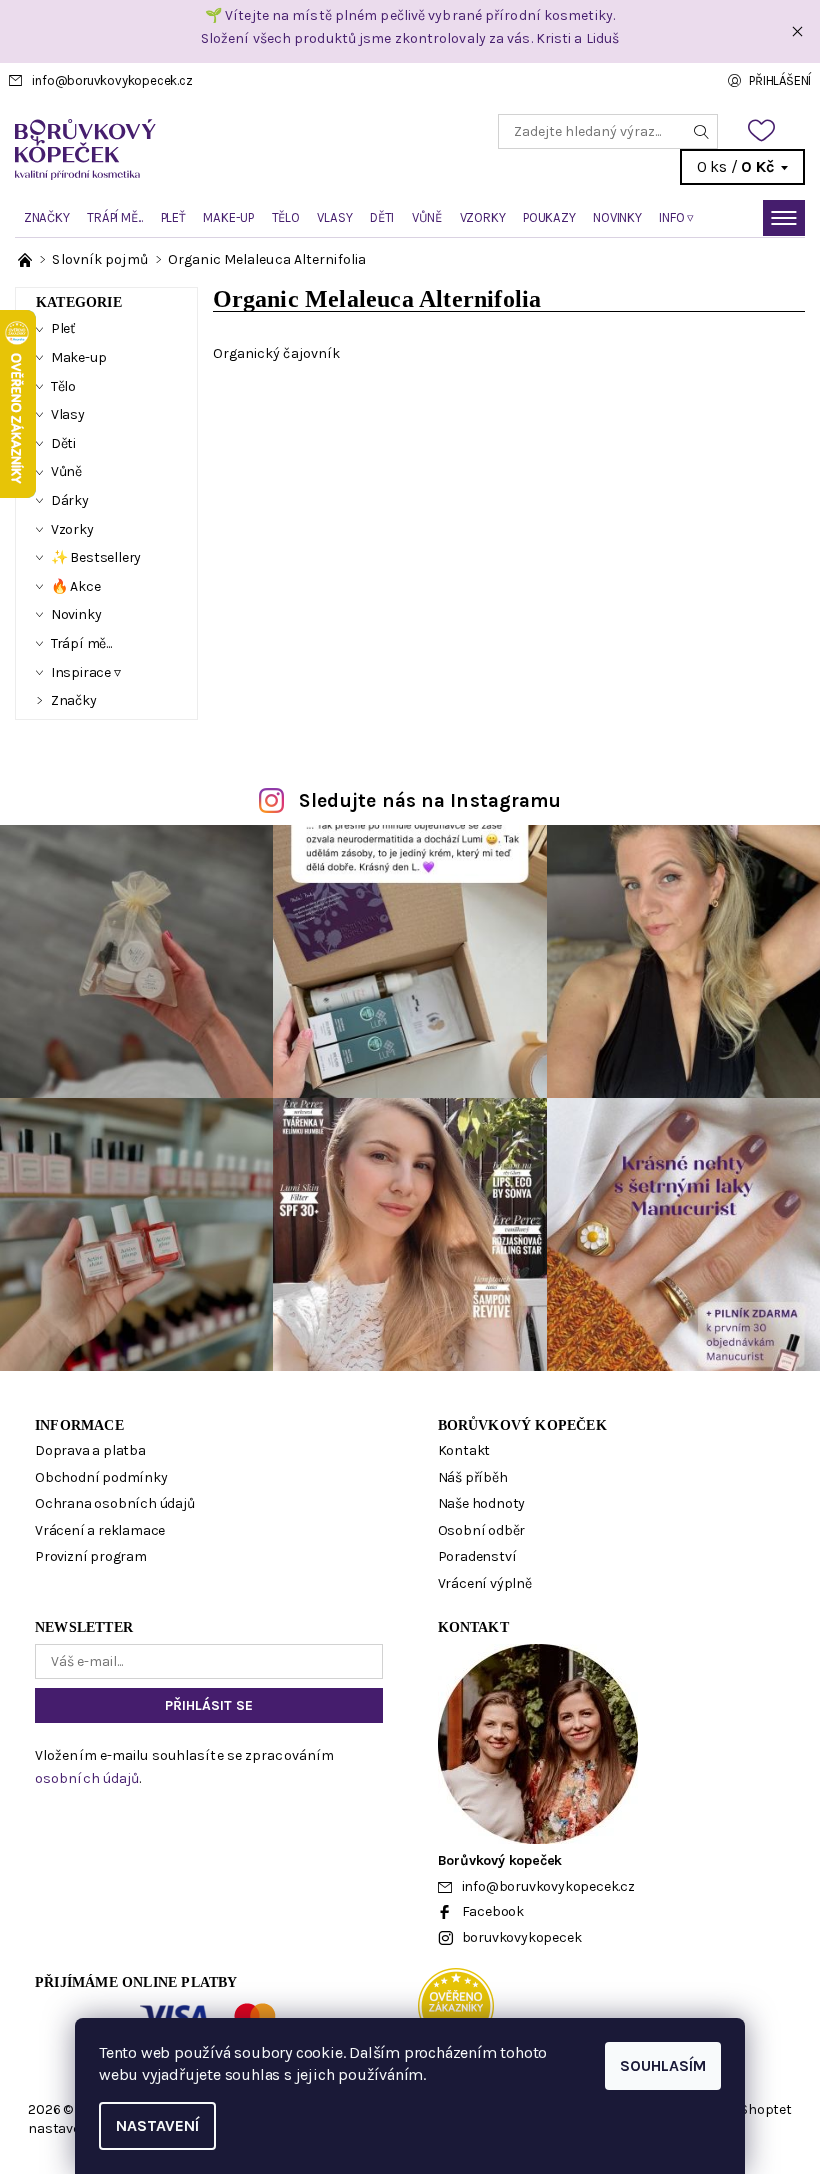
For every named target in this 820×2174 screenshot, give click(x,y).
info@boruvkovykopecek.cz (112, 80)
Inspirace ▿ (86, 672)
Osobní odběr (482, 1530)
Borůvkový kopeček (522, 1425)
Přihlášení (780, 80)
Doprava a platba (90, 1450)
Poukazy (549, 217)
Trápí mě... (115, 217)
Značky (47, 217)
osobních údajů (87, 1778)
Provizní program (91, 1556)
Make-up (228, 217)
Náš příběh (473, 1477)
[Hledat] (702, 131)
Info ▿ (676, 217)
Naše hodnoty (482, 1503)
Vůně (427, 217)
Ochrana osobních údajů (115, 1503)
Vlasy (334, 217)
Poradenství (477, 1556)
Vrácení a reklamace (100, 1530)
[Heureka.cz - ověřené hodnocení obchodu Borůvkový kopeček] (456, 2004)
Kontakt (464, 1450)
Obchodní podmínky (101, 1477)
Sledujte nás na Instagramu (430, 800)
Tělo (286, 217)
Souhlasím (663, 2065)
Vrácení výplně (485, 1583)
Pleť (173, 217)
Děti (382, 217)
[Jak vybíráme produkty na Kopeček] (26, 259)
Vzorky (483, 217)
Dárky (70, 500)
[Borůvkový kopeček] (212, 149)
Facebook (493, 1911)
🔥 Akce (76, 586)
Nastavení (157, 2125)
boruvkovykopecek (522, 1937)
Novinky (617, 217)
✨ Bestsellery (96, 557)
